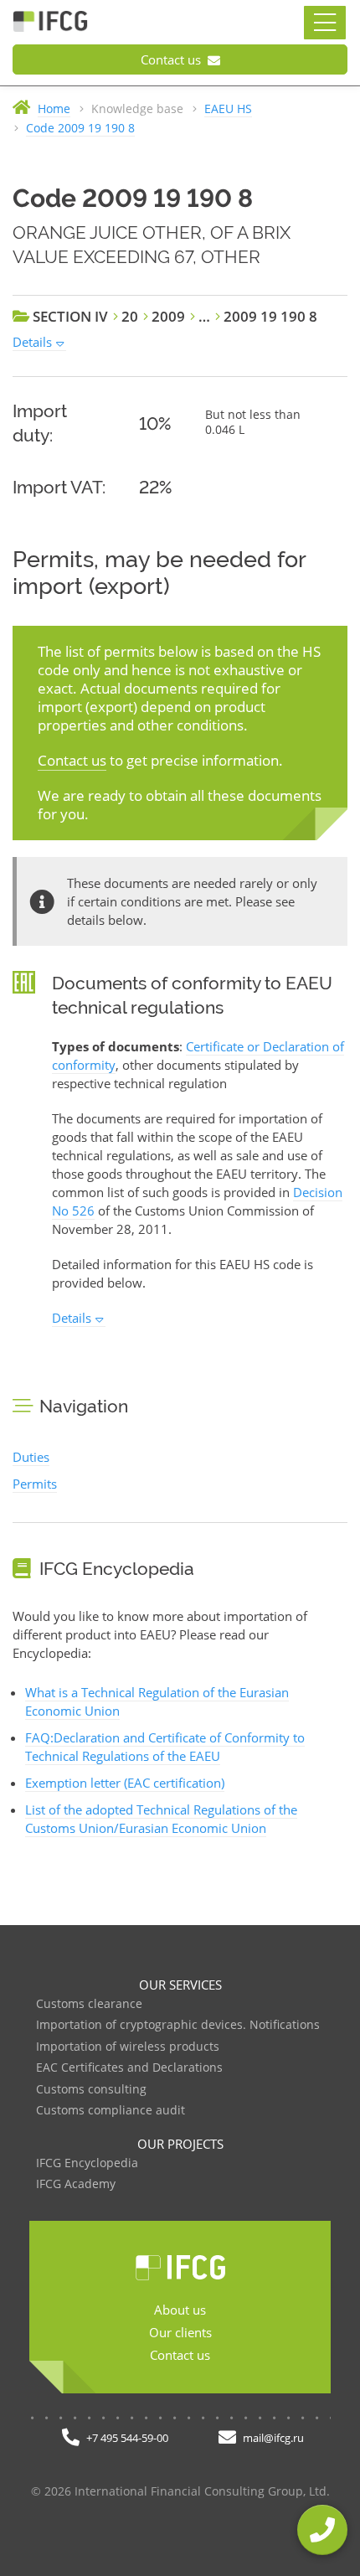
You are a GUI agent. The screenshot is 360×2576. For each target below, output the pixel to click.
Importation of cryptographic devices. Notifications (178, 2025)
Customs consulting (91, 2090)
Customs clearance (89, 2004)
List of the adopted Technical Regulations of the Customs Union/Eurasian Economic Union (161, 1819)
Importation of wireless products (128, 2047)
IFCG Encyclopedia (87, 2163)
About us (180, 2310)
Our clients (180, 2332)
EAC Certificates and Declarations (129, 2068)
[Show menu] (325, 23)
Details (32, 342)
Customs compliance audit (111, 2111)
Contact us (172, 59)
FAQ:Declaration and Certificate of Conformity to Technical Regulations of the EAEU (165, 1747)
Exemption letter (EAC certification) (125, 1783)
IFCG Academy (76, 2184)
